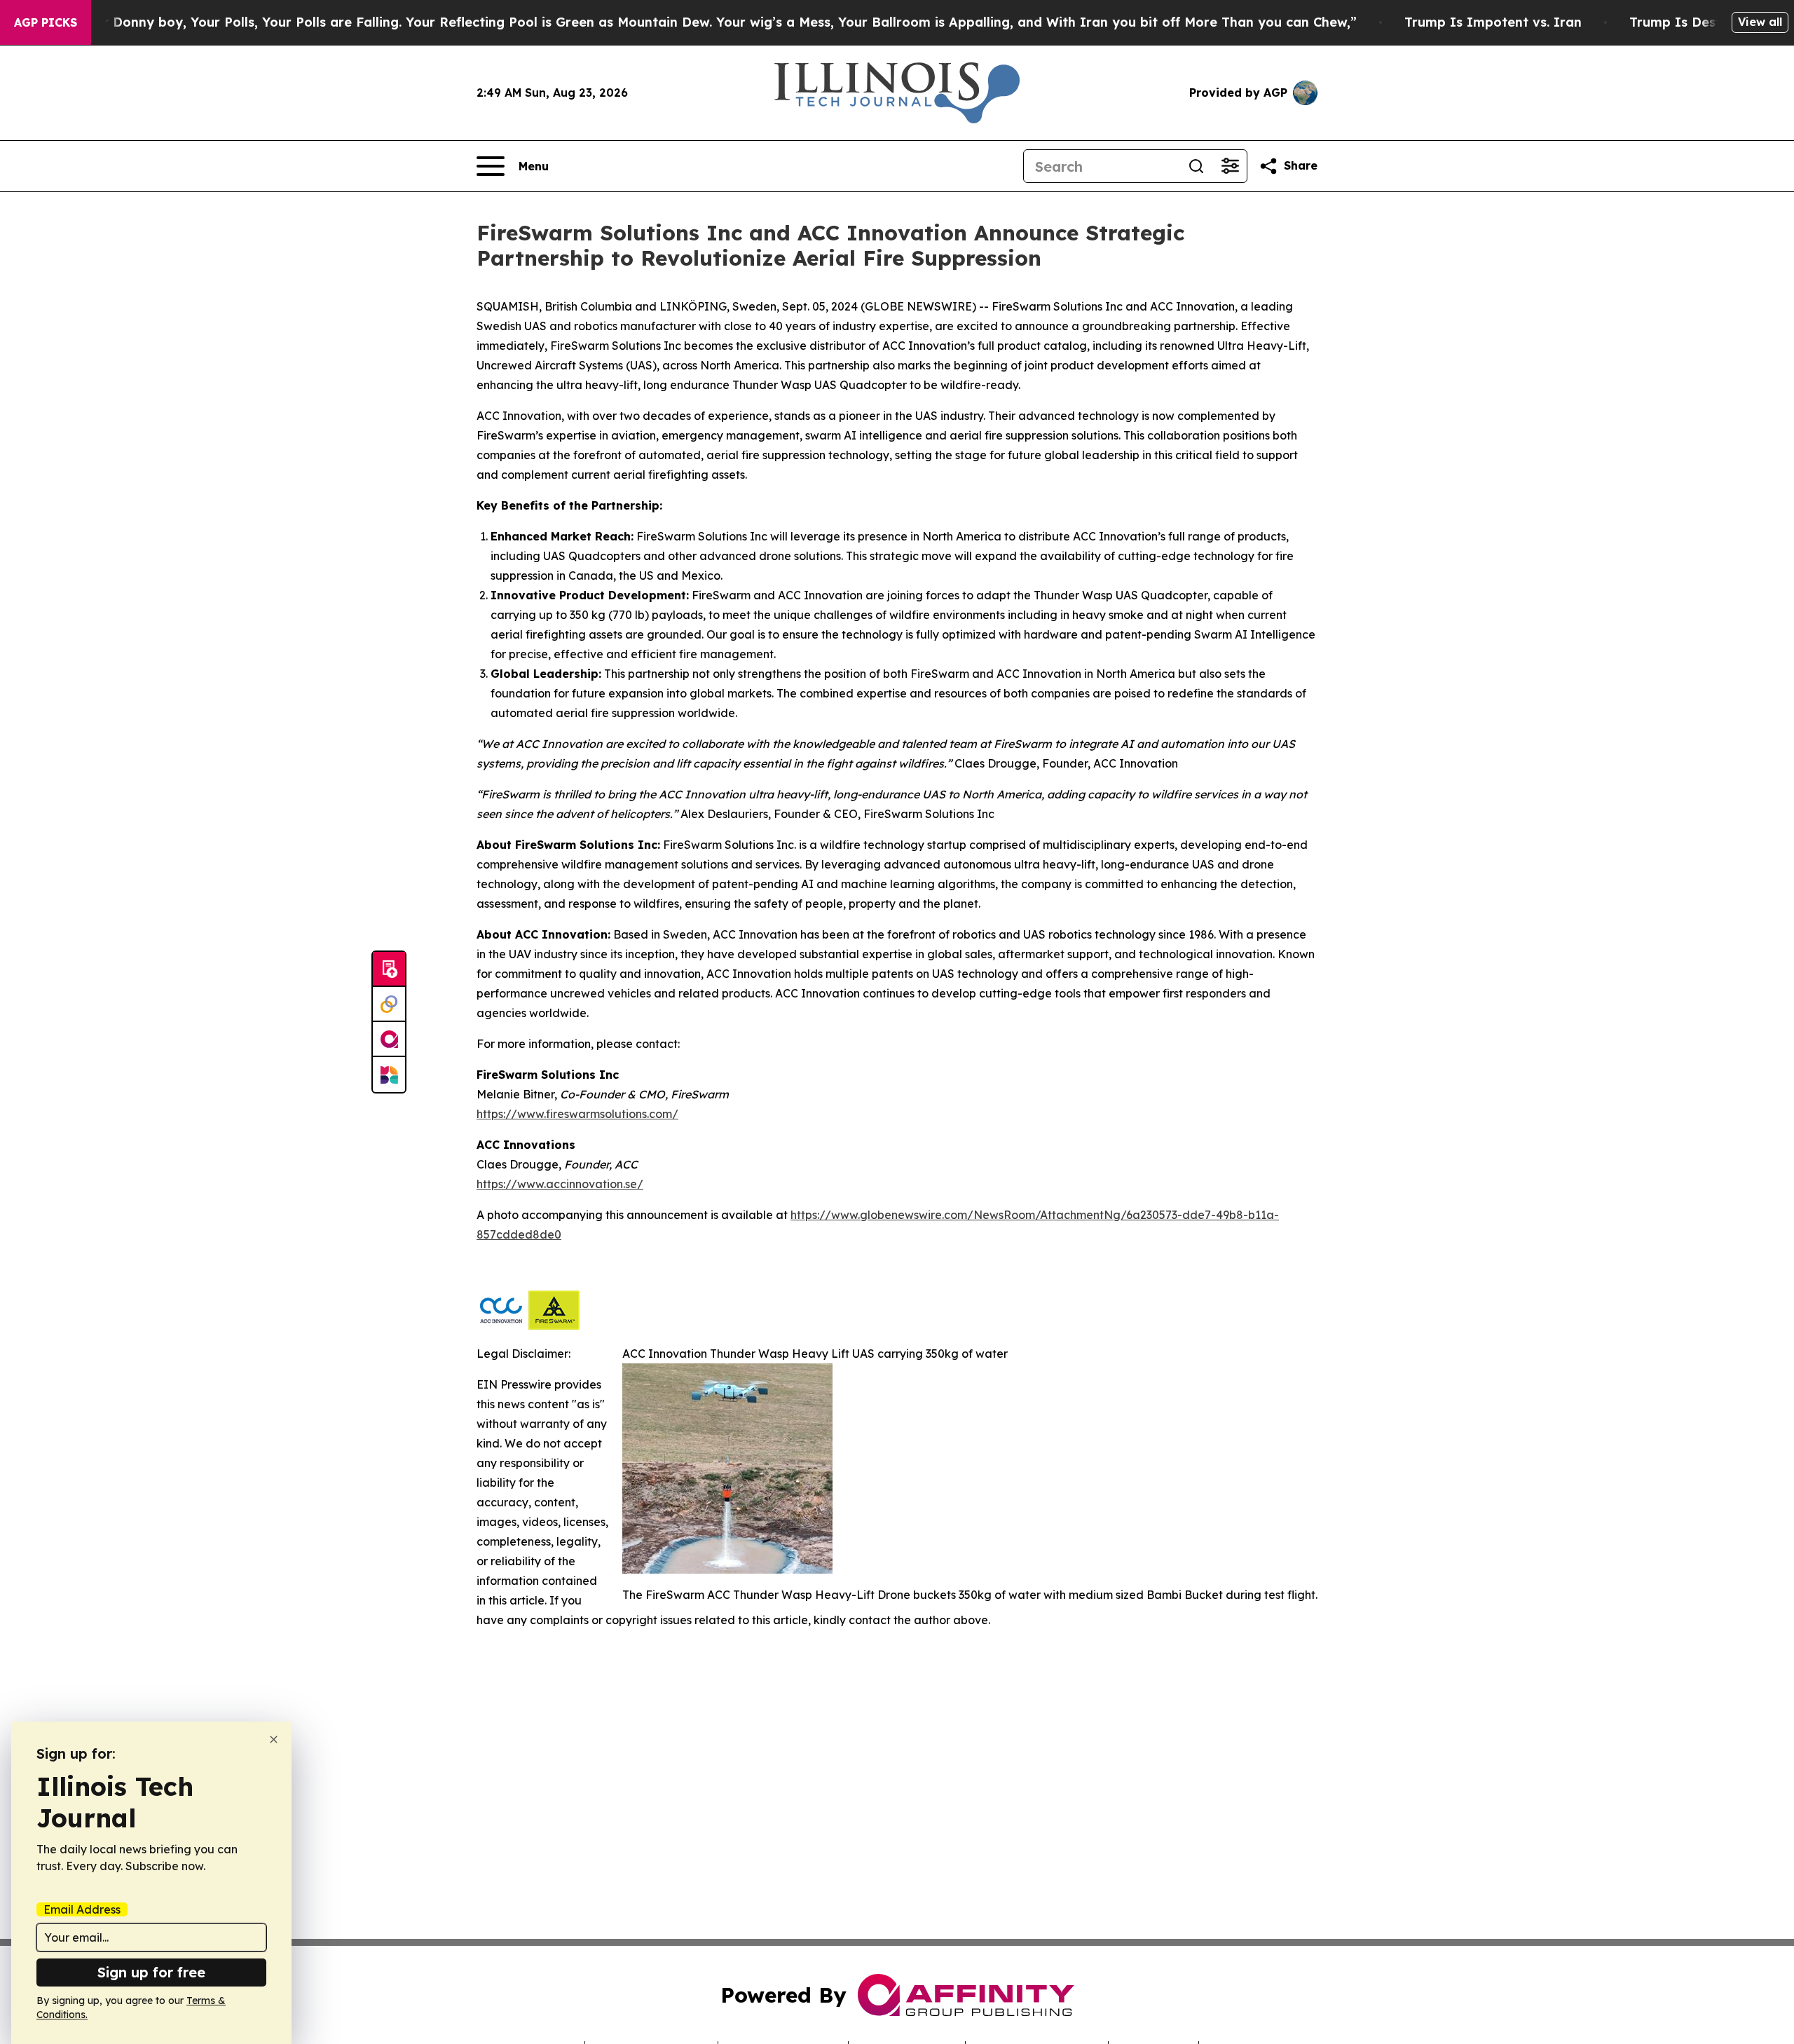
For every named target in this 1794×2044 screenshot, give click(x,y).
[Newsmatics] (389, 1075)
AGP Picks (46, 22)
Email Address (82, 1909)
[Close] (274, 1739)
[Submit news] (389, 969)
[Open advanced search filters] (1230, 166)
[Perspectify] (389, 1004)
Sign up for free (151, 1972)
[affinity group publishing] (389, 1040)
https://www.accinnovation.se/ (560, 1184)
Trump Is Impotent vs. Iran (1493, 22)
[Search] (1196, 166)
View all (1760, 22)
